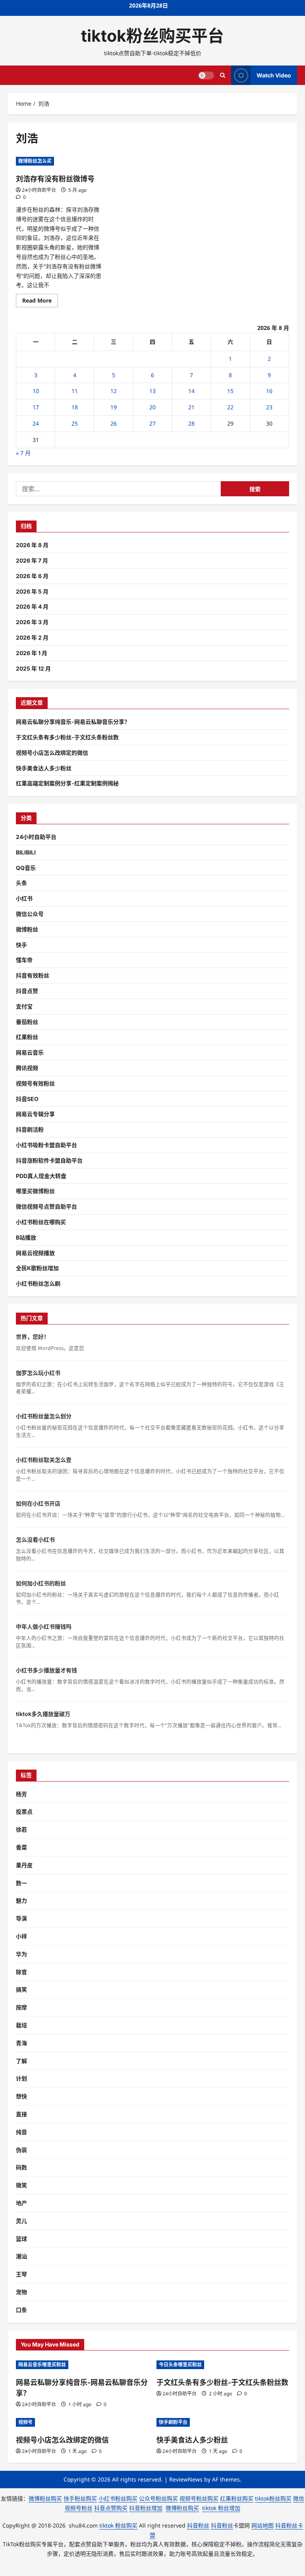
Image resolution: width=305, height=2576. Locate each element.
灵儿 (21, 2221)
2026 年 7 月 (32, 560)
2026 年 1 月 (32, 653)
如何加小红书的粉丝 (41, 1583)
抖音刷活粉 (30, 1129)
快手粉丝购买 (80, 2498)
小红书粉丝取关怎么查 (44, 1460)
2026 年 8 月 (32, 545)
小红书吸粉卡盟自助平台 (46, 1145)
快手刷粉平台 (173, 2422)
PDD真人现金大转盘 (41, 1176)
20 (152, 407)
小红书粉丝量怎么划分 (44, 1416)
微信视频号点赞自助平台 (46, 1206)
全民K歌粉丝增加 (37, 1268)
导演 (21, 1918)
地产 (21, 2203)
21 (191, 407)
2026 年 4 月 (32, 606)
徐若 (21, 1829)
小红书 (24, 898)
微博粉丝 (27, 929)
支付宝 (24, 1006)
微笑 (21, 2185)
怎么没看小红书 (35, 1540)
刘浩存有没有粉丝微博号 (55, 179)
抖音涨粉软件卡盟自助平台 (49, 1160)
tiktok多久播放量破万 (43, 1714)
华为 (21, 1954)
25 (75, 423)
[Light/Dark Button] (206, 75)
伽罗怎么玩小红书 (38, 1373)
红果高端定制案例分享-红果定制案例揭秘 (67, 783)
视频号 (25, 2422)
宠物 (21, 2292)
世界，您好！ (33, 1337)
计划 (21, 2078)
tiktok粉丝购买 (273, 2498)
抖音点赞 (27, 991)
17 (36, 407)
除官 (21, 1972)
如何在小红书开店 (38, 1503)
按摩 (21, 2007)
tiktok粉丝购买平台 (152, 36)
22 (230, 407)
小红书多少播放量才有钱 (46, 1670)
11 (75, 391)
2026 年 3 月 (32, 622)
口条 (21, 2310)
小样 (21, 1936)
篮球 (21, 2239)
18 (75, 407)
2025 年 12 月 (33, 668)
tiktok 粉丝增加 (221, 2508)
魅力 (21, 1900)
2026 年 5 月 (32, 591)
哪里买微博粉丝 (35, 1191)
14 (191, 391)
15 (230, 391)
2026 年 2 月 (32, 637)
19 (114, 407)
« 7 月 (23, 453)
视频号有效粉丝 (35, 1083)
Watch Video (274, 75)
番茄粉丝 (27, 1022)
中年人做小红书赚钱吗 (44, 1626)
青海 (21, 2043)
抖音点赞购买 (111, 2508)
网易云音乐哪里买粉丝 (42, 2365)
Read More (40, 302)
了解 (21, 2061)
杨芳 (21, 1794)
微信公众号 (30, 914)
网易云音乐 (30, 1052)
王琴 (21, 2274)
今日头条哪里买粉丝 (180, 2365)
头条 (21, 883)
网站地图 (263, 2525)
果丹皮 (24, 1865)
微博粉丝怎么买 (35, 161)
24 (36, 423)
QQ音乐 (26, 868)
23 (269, 407)
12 (114, 391)
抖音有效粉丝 (33, 975)
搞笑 (21, 1989)
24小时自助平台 (39, 190)
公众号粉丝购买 (158, 2498)
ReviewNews (186, 2479)
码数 (21, 2167)
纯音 (21, 2132)
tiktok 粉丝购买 (118, 2525)
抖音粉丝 (198, 2525)
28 (191, 423)
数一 (21, 1883)
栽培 (21, 2025)
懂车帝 (24, 960)
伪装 (21, 2150)
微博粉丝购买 (45, 2498)
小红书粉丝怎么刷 (38, 1283)
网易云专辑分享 (35, 1114)
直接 (21, 2114)
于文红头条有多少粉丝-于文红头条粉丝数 (67, 737)
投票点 (24, 1811)
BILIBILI (26, 852)
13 (152, 391)
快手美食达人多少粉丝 (44, 768)
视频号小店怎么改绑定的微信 (52, 753)
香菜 (21, 1847)
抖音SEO (27, 1099)
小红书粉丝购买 (118, 2498)
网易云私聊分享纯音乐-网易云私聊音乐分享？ (73, 722)
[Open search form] (223, 75)
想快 (21, 2096)
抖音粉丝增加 (146, 2508)
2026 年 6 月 (32, 576)
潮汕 (21, 2256)
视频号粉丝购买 (199, 2498)
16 (269, 391)
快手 (21, 945)
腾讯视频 (27, 1068)
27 (152, 423)
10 (36, 391)
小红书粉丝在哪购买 (41, 1222)
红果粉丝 (27, 1037)
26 (114, 423)
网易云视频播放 (35, 1253)
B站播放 (26, 1237)
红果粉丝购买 (237, 2498)
